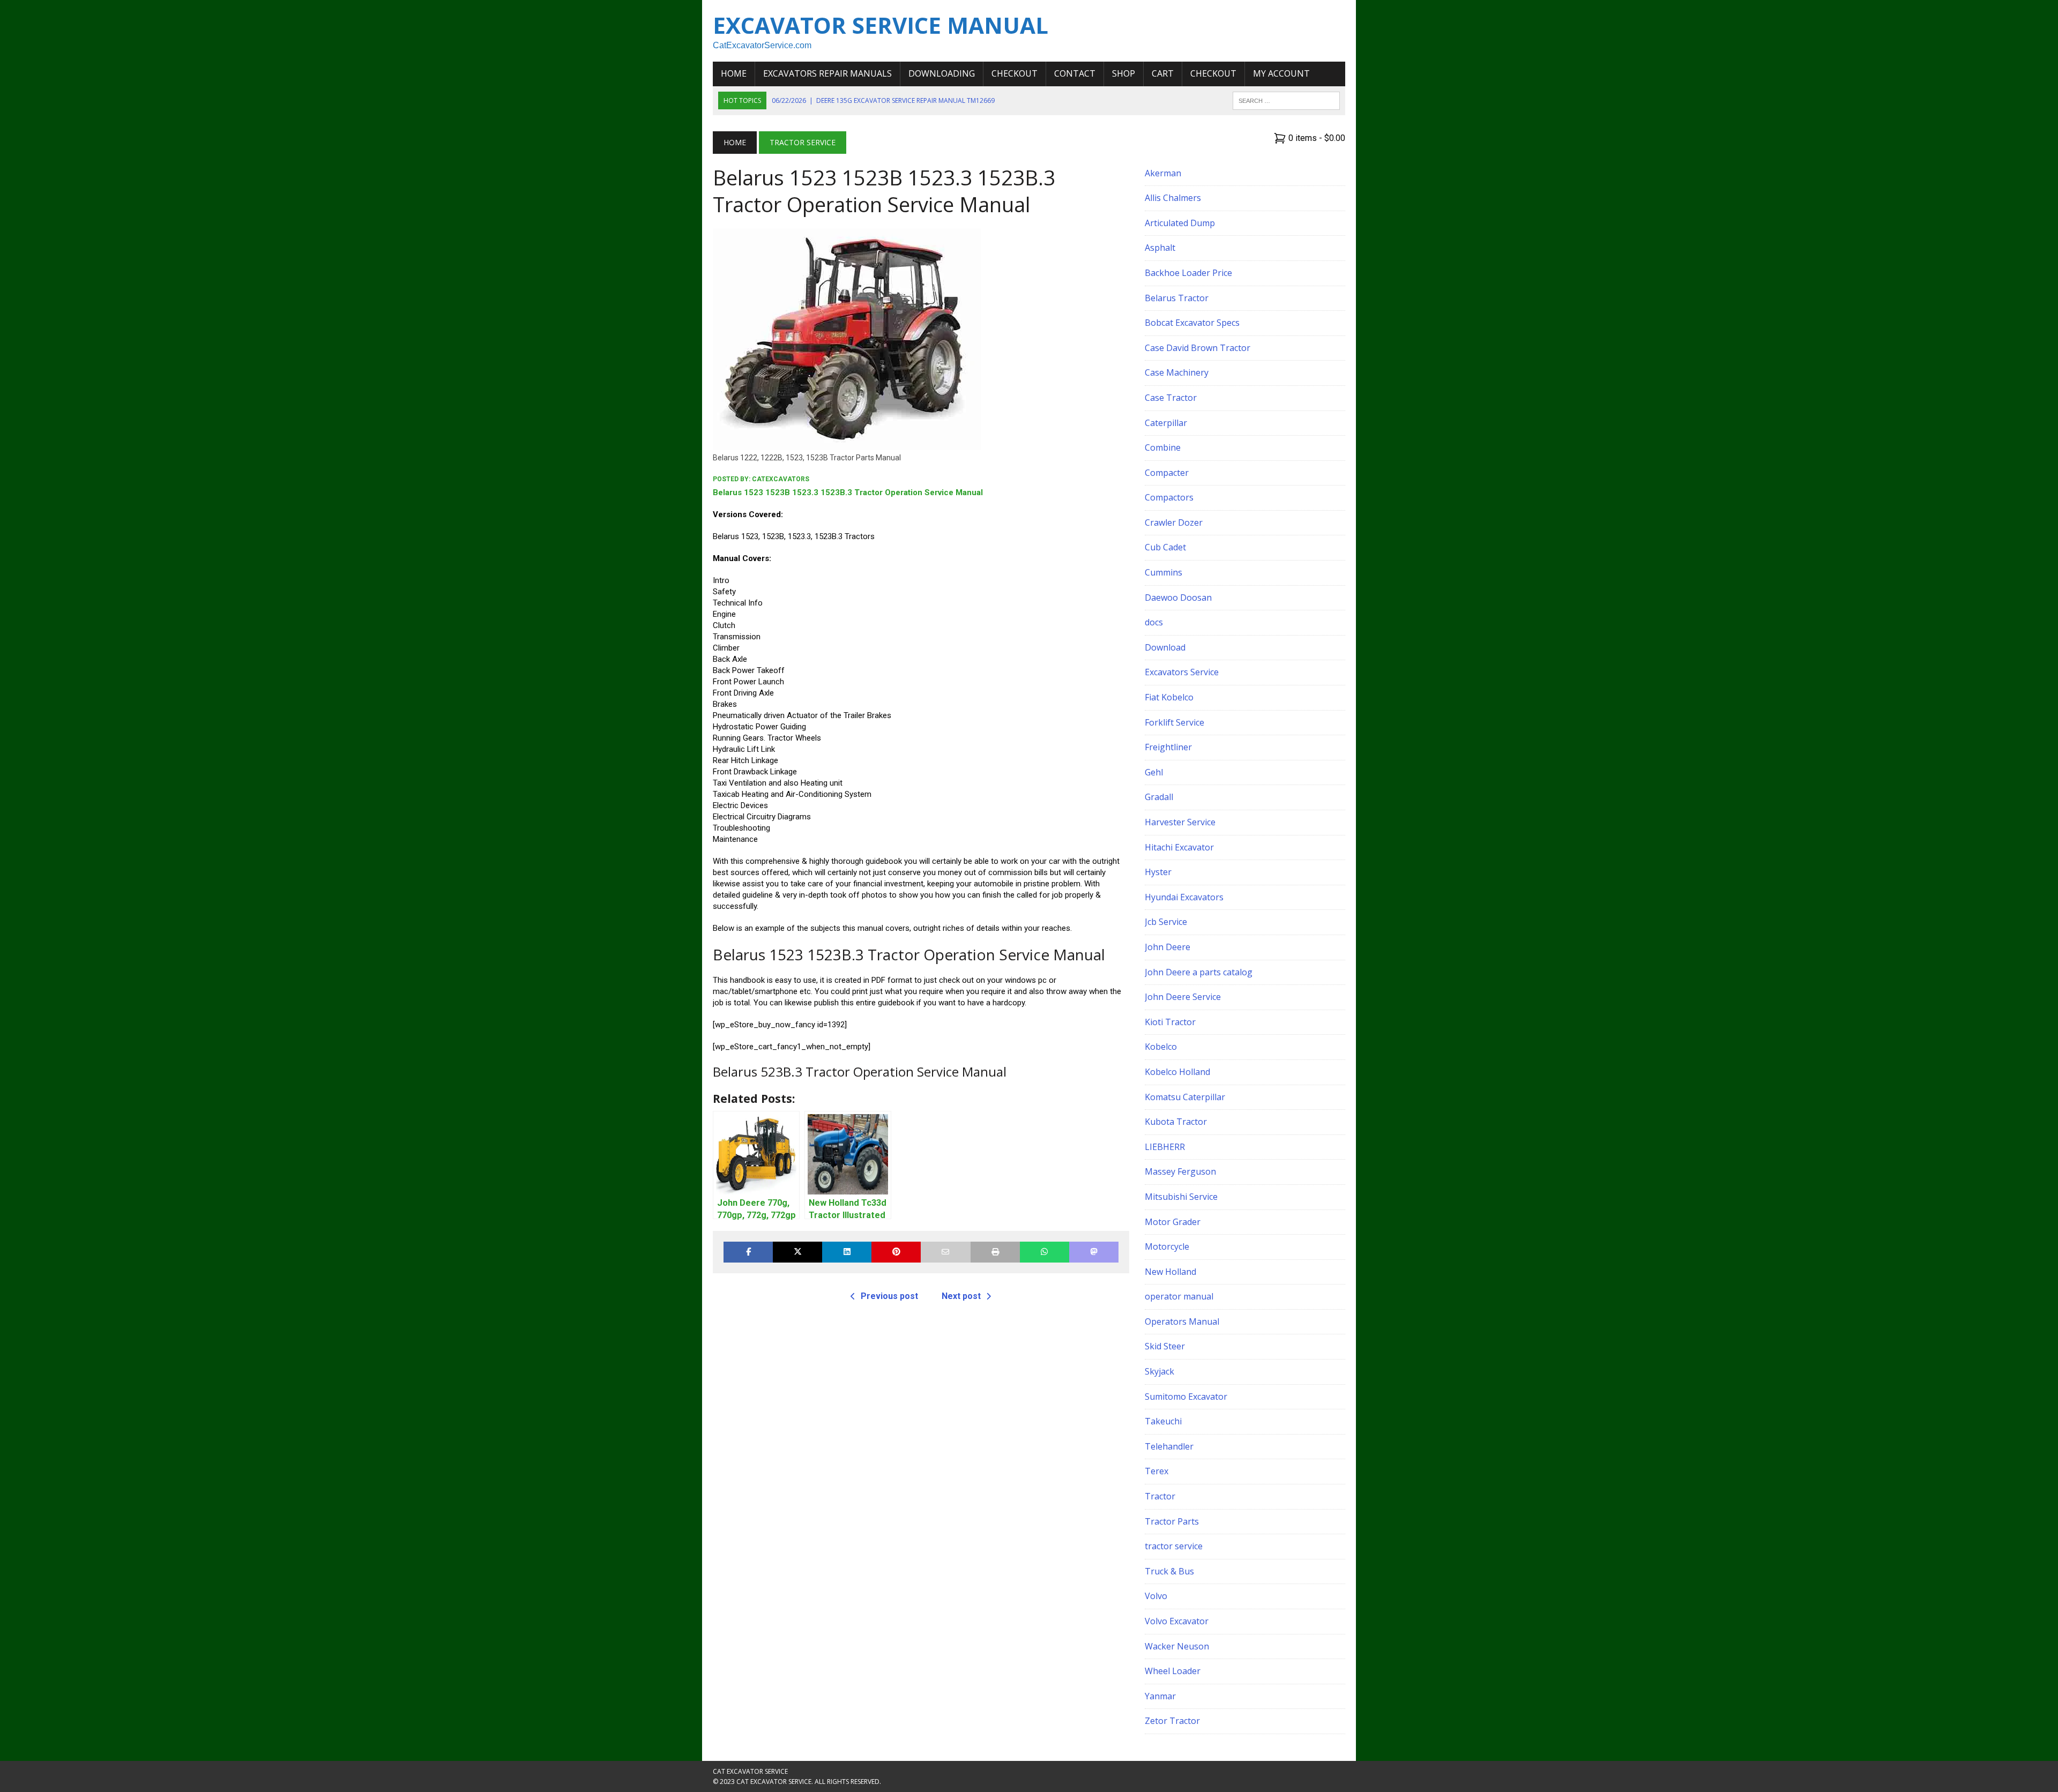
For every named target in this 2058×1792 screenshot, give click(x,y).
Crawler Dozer (1174, 522)
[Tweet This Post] (797, 1252)
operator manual (1179, 1296)
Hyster (1158, 872)
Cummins (1164, 572)
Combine (1163, 447)
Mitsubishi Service (1181, 1197)
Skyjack (1160, 1371)
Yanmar (1160, 1696)
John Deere (1168, 947)
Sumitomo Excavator (1186, 1397)
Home (734, 73)
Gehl (1154, 772)
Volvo (1156, 1596)
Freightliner (1168, 747)
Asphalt (1160, 248)
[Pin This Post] (896, 1252)
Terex (1157, 1471)
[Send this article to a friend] (945, 1252)
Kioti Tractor (1170, 1022)
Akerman (1163, 173)
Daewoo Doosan (1178, 598)
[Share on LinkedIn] (847, 1252)
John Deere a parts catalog (1199, 972)
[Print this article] (995, 1252)
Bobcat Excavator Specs (1192, 323)
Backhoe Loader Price (1188, 273)
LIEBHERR (1165, 1147)
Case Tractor (1171, 398)
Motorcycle (1167, 1246)
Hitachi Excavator (1179, 847)
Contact (1075, 73)
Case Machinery (1177, 372)
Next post (961, 1296)
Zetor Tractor (1172, 1721)
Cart (1163, 73)
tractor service (1174, 1546)
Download (1165, 647)
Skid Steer (1165, 1346)
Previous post (889, 1296)
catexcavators (781, 479)
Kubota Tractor (1176, 1122)
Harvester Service (1180, 822)
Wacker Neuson (1177, 1646)
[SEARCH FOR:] (1286, 100)
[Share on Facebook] (748, 1252)
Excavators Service (1182, 672)
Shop (1124, 73)
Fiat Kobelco (1169, 697)
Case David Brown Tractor (1198, 348)
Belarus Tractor (1177, 298)
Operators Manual (1182, 1321)
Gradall (1159, 797)
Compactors (1169, 497)
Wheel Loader (1173, 1671)
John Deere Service (1183, 997)
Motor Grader (1173, 1222)
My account (1281, 73)
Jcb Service (1166, 922)
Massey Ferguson (1180, 1171)
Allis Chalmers (1173, 198)
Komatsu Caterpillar (1185, 1097)
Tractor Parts (1172, 1521)
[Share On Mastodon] (1094, 1252)
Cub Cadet (1165, 547)
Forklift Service (1175, 722)
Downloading (942, 73)
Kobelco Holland (1177, 1072)
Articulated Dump (1180, 223)
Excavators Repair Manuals (827, 73)
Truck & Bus (1169, 1571)
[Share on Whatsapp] (1045, 1252)
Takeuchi (1163, 1421)
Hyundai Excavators (1184, 897)
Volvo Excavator (1177, 1621)
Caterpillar (1166, 423)
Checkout (1015, 73)
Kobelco (1161, 1047)
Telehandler (1169, 1446)
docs (1154, 622)
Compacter (1167, 473)
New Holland (1170, 1272)
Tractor (1160, 1496)
